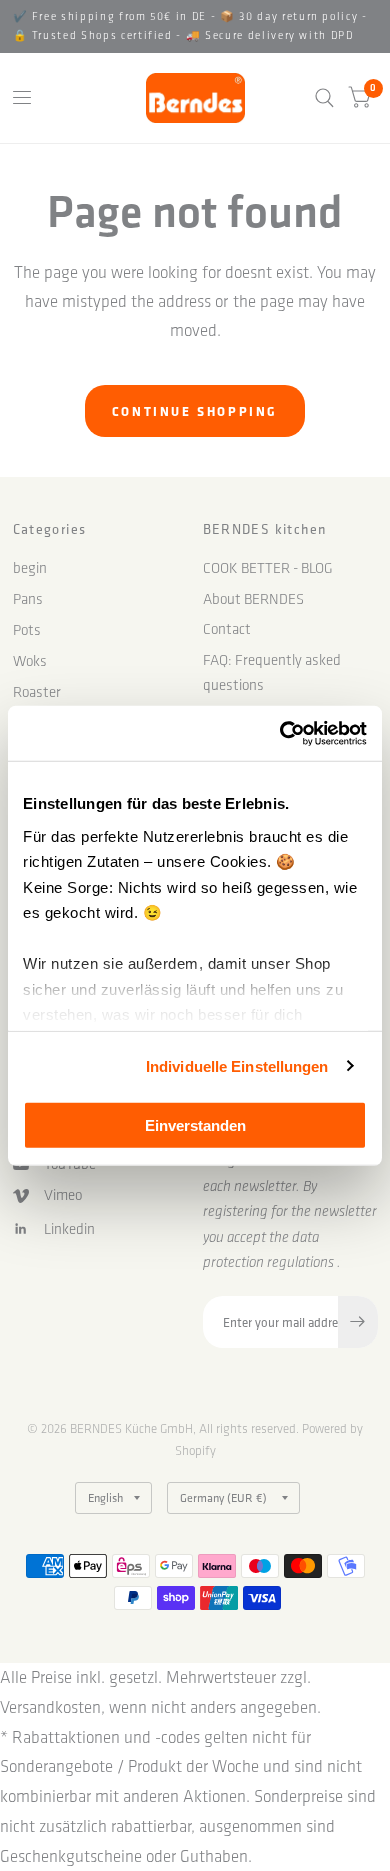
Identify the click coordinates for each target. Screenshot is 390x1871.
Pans (28, 599)
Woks (30, 661)
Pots (27, 630)
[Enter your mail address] (358, 1322)
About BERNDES (253, 599)
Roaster (37, 692)
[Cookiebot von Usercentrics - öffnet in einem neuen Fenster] (280, 733)
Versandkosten (50, 1707)
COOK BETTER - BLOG (268, 568)
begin (30, 568)
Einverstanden (195, 1125)
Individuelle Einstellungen (237, 1065)
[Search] (324, 98)
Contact (227, 629)
